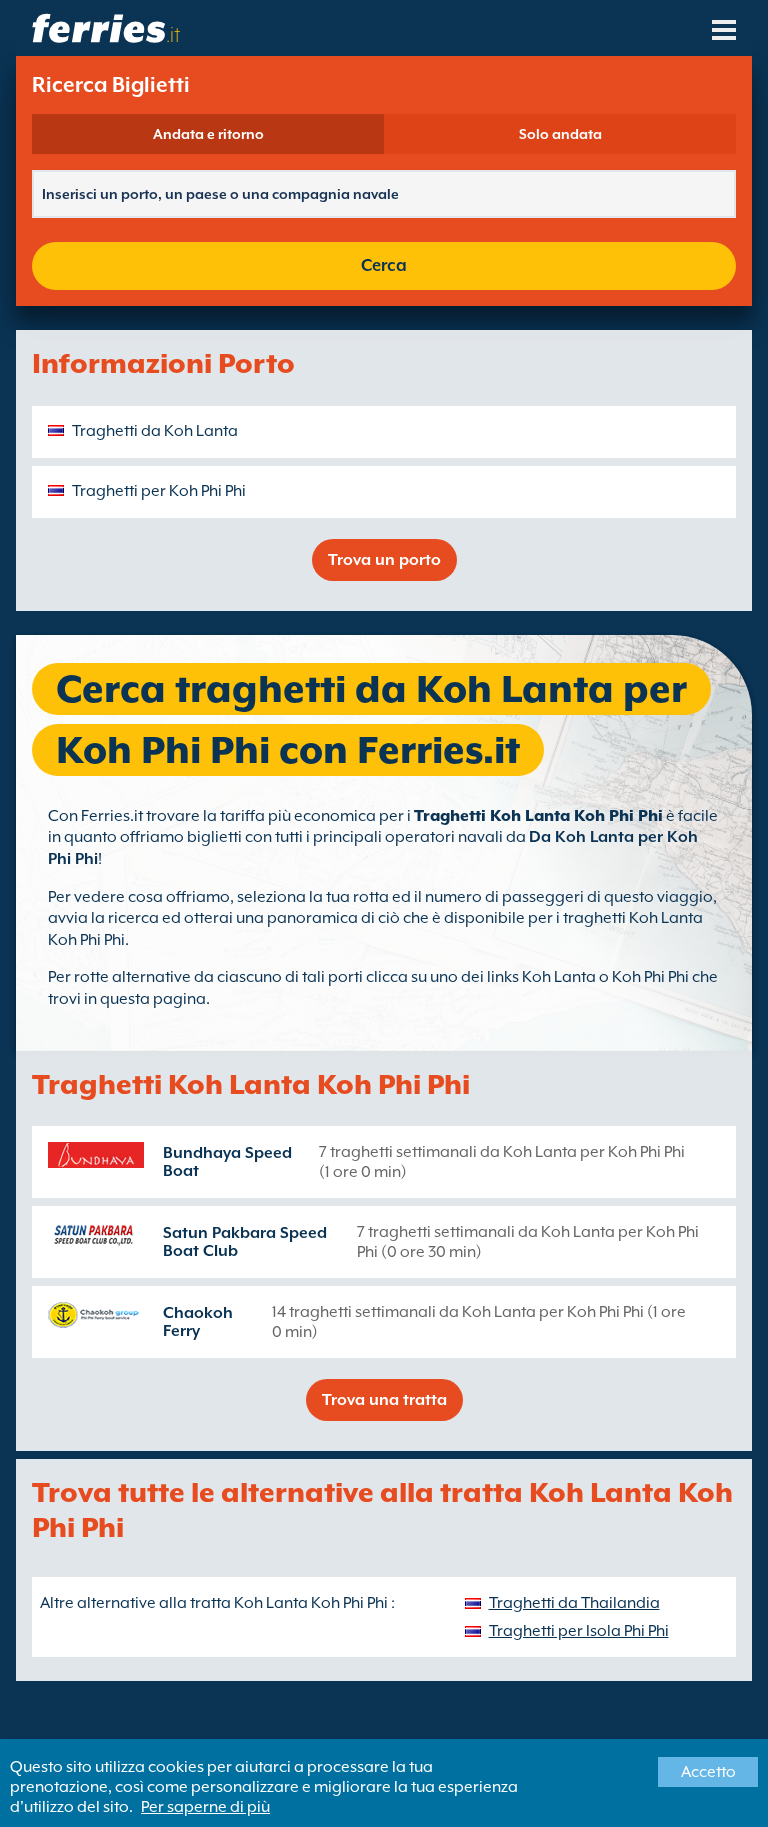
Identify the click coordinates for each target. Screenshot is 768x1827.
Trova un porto (384, 560)
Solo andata (560, 134)
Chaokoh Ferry (198, 1322)
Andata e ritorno (208, 134)
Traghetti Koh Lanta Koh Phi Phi (538, 816)
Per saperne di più (205, 1807)
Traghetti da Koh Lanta (155, 431)
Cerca (384, 265)
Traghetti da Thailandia (574, 1603)
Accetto (708, 1772)
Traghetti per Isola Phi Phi (579, 1631)
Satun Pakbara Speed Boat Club (245, 1242)
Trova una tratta (384, 1400)
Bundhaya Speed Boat (227, 1162)
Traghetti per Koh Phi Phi (159, 491)
